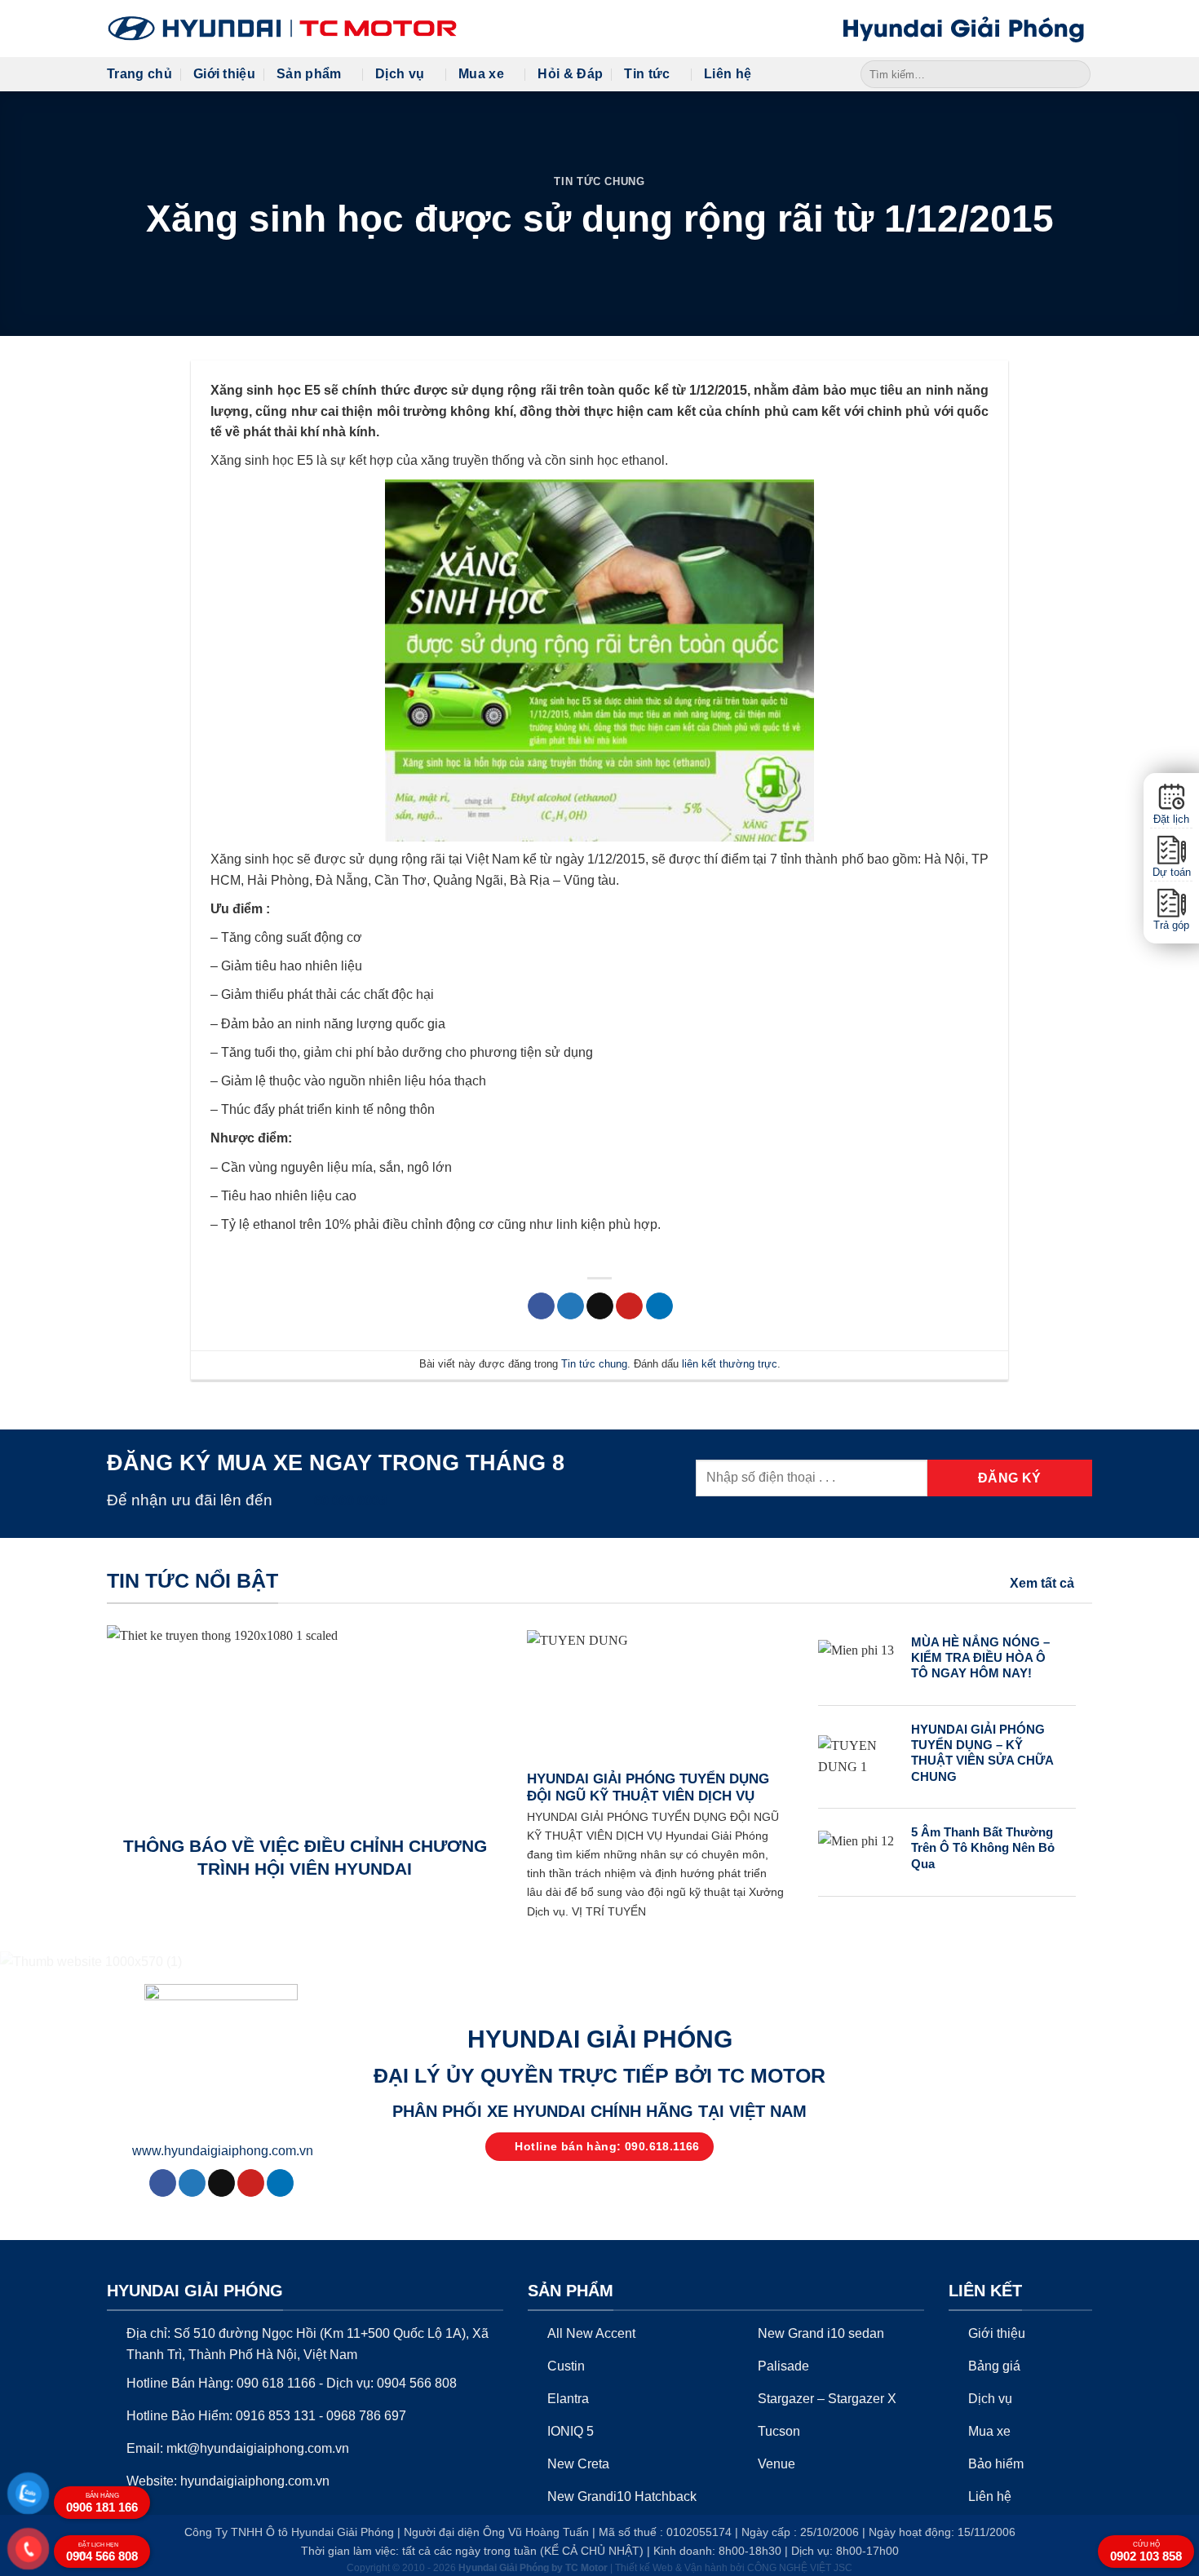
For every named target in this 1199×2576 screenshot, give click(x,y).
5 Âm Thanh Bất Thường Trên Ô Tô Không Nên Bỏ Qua (983, 1848)
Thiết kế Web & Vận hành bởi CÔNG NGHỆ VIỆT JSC (734, 2568)
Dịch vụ (400, 74)
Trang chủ (139, 74)
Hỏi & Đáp (570, 74)
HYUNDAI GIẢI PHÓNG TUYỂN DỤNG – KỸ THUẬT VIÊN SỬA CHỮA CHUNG (982, 1753)
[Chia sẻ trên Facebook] (541, 1306)
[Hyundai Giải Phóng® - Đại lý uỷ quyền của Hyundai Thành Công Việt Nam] (282, 29)
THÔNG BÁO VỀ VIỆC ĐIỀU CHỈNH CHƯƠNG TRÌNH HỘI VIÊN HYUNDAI (305, 1857)
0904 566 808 (102, 2552)
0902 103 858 (1146, 2552)
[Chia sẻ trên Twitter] (571, 1306)
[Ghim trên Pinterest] (629, 1306)
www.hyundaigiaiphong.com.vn (223, 2151)
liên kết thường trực (730, 1364)
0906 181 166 (102, 2503)
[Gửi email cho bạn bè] (600, 1306)
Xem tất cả (1042, 1583)
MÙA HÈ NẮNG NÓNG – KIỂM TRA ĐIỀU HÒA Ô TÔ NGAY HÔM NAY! (980, 1658)
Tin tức (647, 74)
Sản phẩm (309, 74)
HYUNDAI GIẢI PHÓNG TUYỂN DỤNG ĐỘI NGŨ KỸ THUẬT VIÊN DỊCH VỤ (648, 1788)
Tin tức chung (599, 181)
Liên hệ (728, 74)
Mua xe (481, 74)
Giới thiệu (224, 74)
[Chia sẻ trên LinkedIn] (659, 1306)
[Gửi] (1075, 74)
